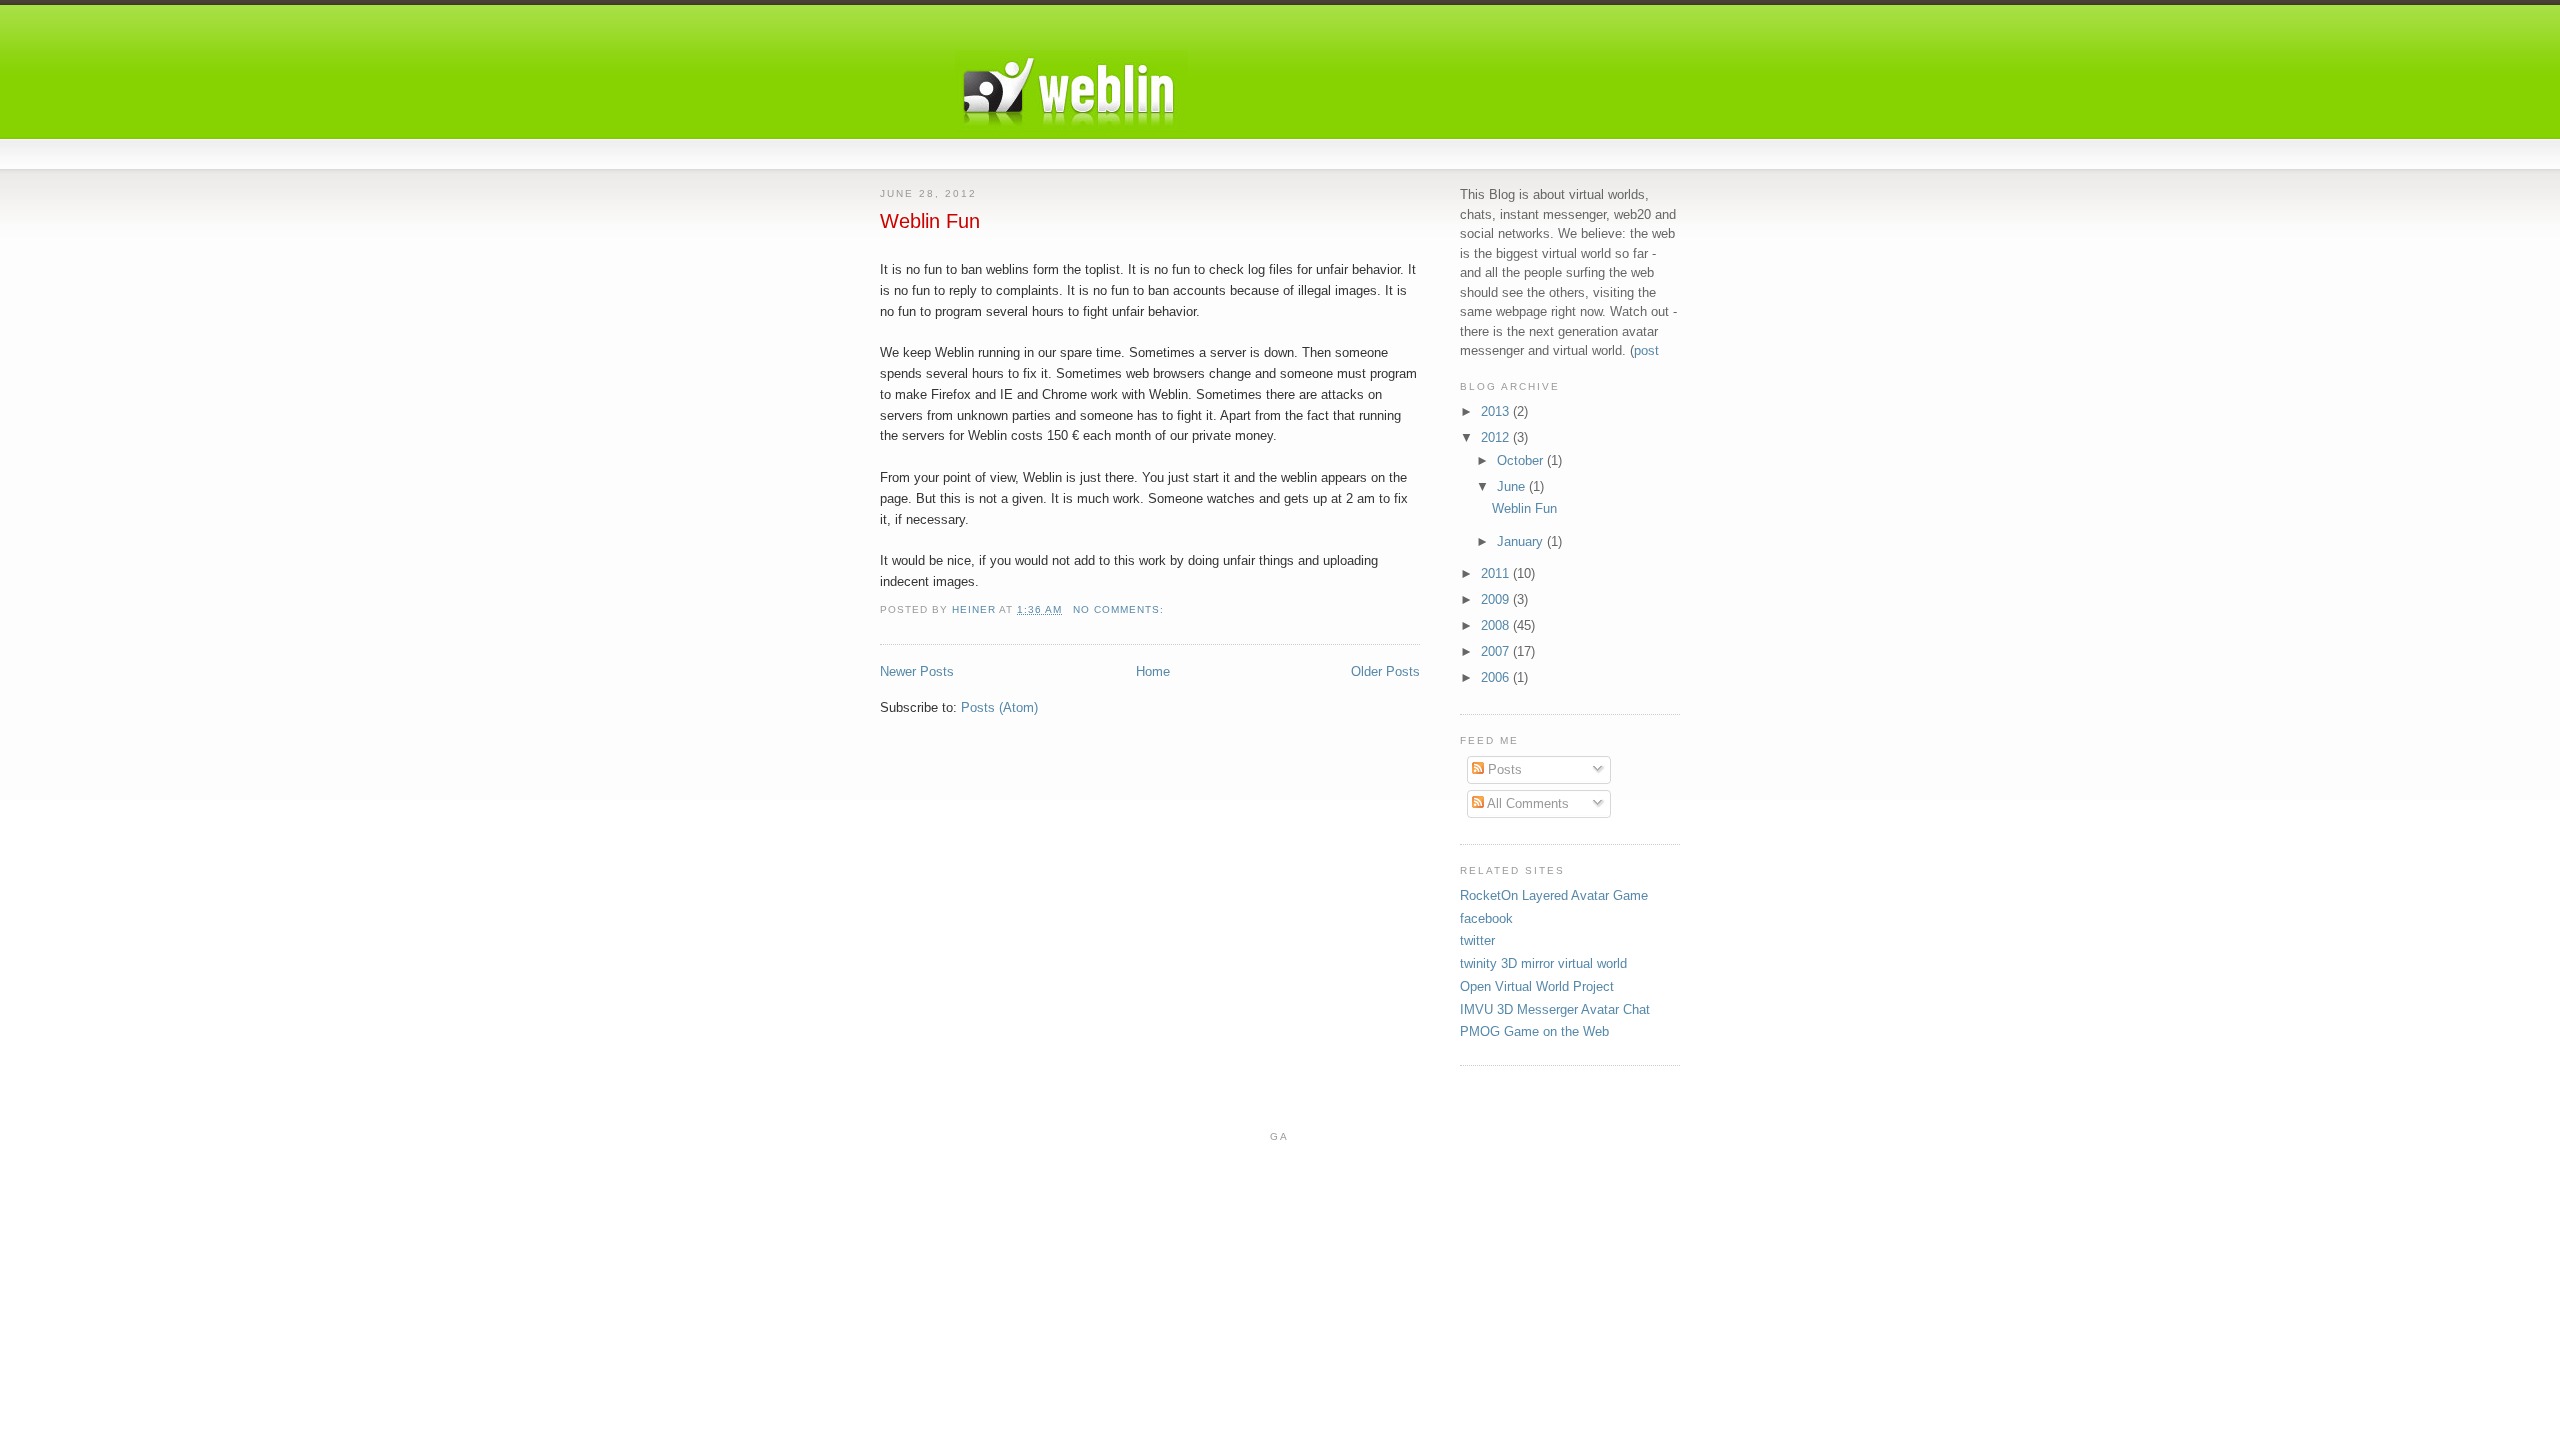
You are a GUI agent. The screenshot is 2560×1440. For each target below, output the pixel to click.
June (1513, 486)
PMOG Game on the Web (1534, 1031)
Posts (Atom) (999, 707)
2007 (1497, 651)
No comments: (1120, 609)
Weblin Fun (930, 221)
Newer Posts (917, 671)
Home (1153, 671)
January (1522, 541)
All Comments (1526, 803)
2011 (1497, 573)
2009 (1497, 599)
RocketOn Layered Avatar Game (1554, 895)
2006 (1497, 677)
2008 (1497, 625)
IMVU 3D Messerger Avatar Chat (1555, 1009)
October (1522, 460)
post (1646, 350)
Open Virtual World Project (1537, 986)
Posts (1503, 769)
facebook (1486, 918)
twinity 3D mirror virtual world (1543, 963)
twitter (1477, 940)
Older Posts (1385, 671)
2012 (1497, 437)
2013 (1497, 411)
